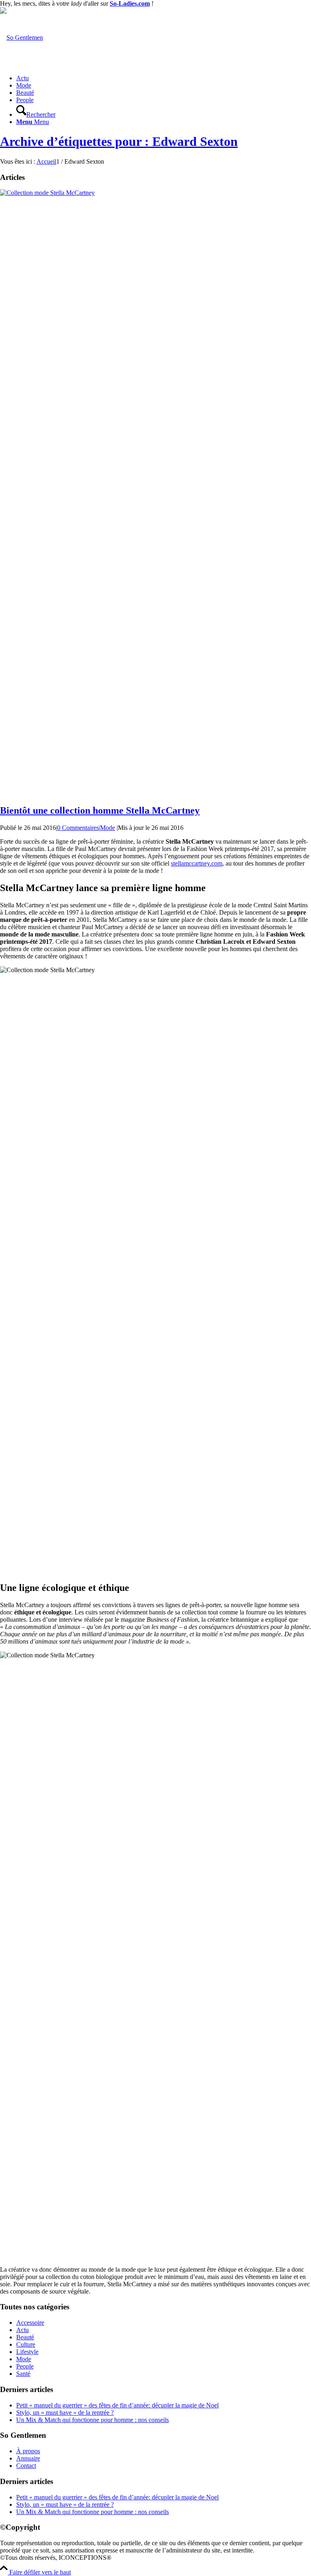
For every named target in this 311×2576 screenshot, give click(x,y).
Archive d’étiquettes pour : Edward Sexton (119, 141)
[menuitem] (164, 78)
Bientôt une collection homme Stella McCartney (100, 810)
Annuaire (28, 2458)
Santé (23, 2374)
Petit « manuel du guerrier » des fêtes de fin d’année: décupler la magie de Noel (117, 2405)
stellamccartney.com (197, 863)
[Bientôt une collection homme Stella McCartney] (155, 193)
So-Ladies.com (130, 3)
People (25, 2366)
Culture (26, 2344)
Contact (26, 2466)
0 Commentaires (78, 828)
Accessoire (30, 2323)
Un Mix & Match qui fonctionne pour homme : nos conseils (93, 2420)
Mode (108, 828)
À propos (28, 2451)
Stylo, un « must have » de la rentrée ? (65, 2412)
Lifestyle (27, 2352)
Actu (22, 2330)
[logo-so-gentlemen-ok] (21, 37)
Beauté (25, 2337)
